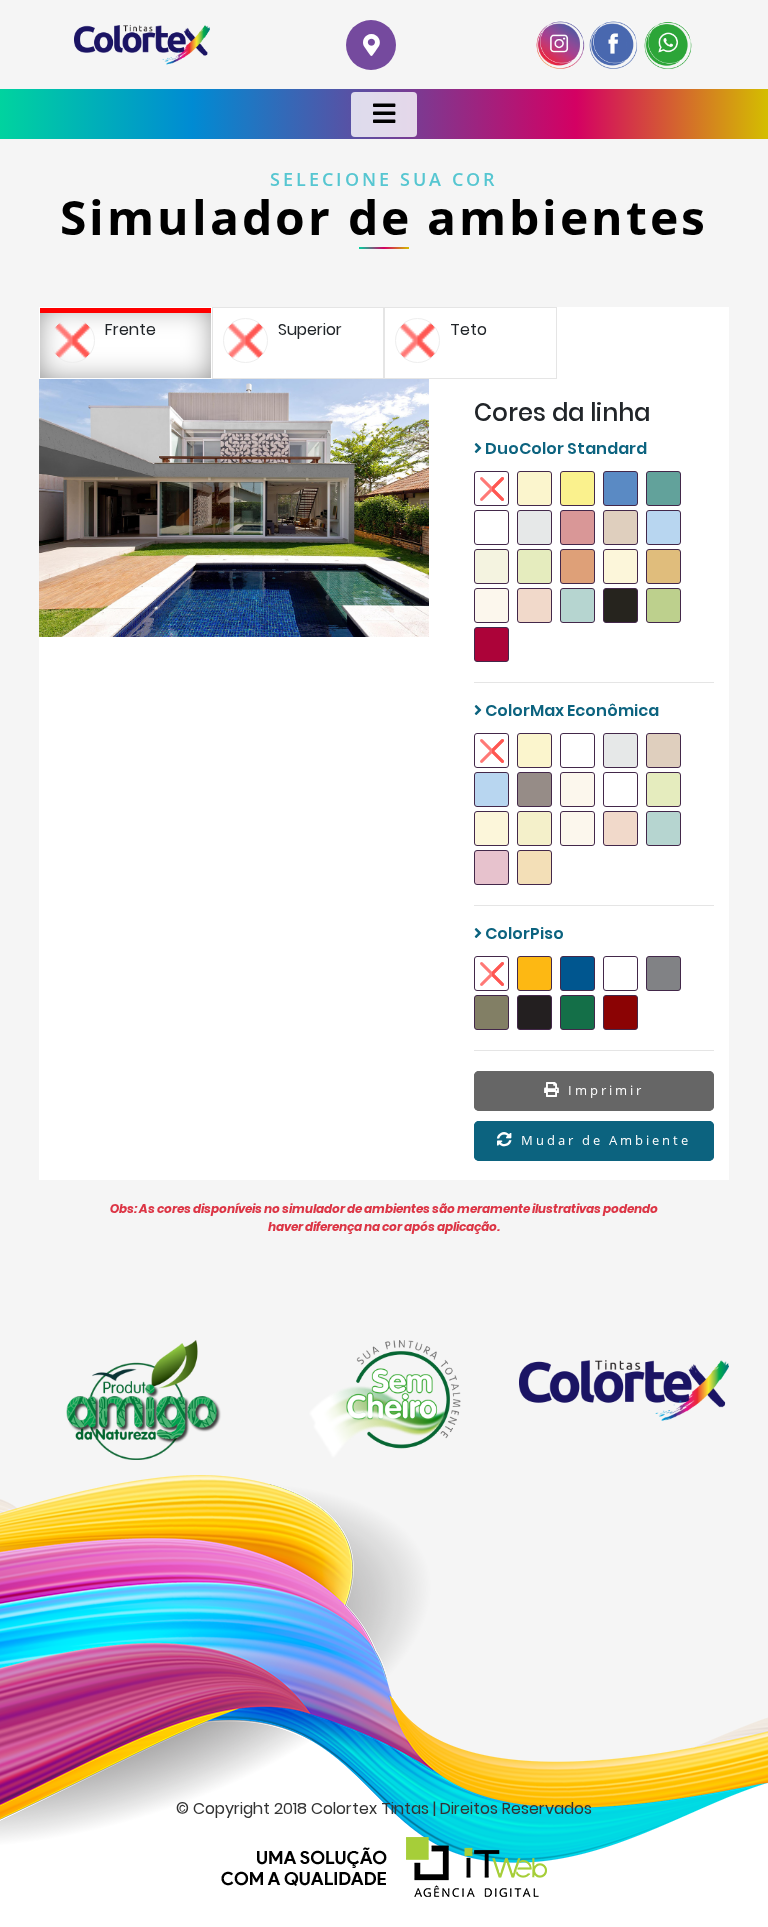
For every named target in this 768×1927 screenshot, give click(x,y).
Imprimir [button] (603, 1090)
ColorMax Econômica (570, 710)
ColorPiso (523, 933)
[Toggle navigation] (384, 114)
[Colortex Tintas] (142, 44)
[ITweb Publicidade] (384, 1867)
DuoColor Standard (564, 448)
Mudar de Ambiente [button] (603, 1140)
